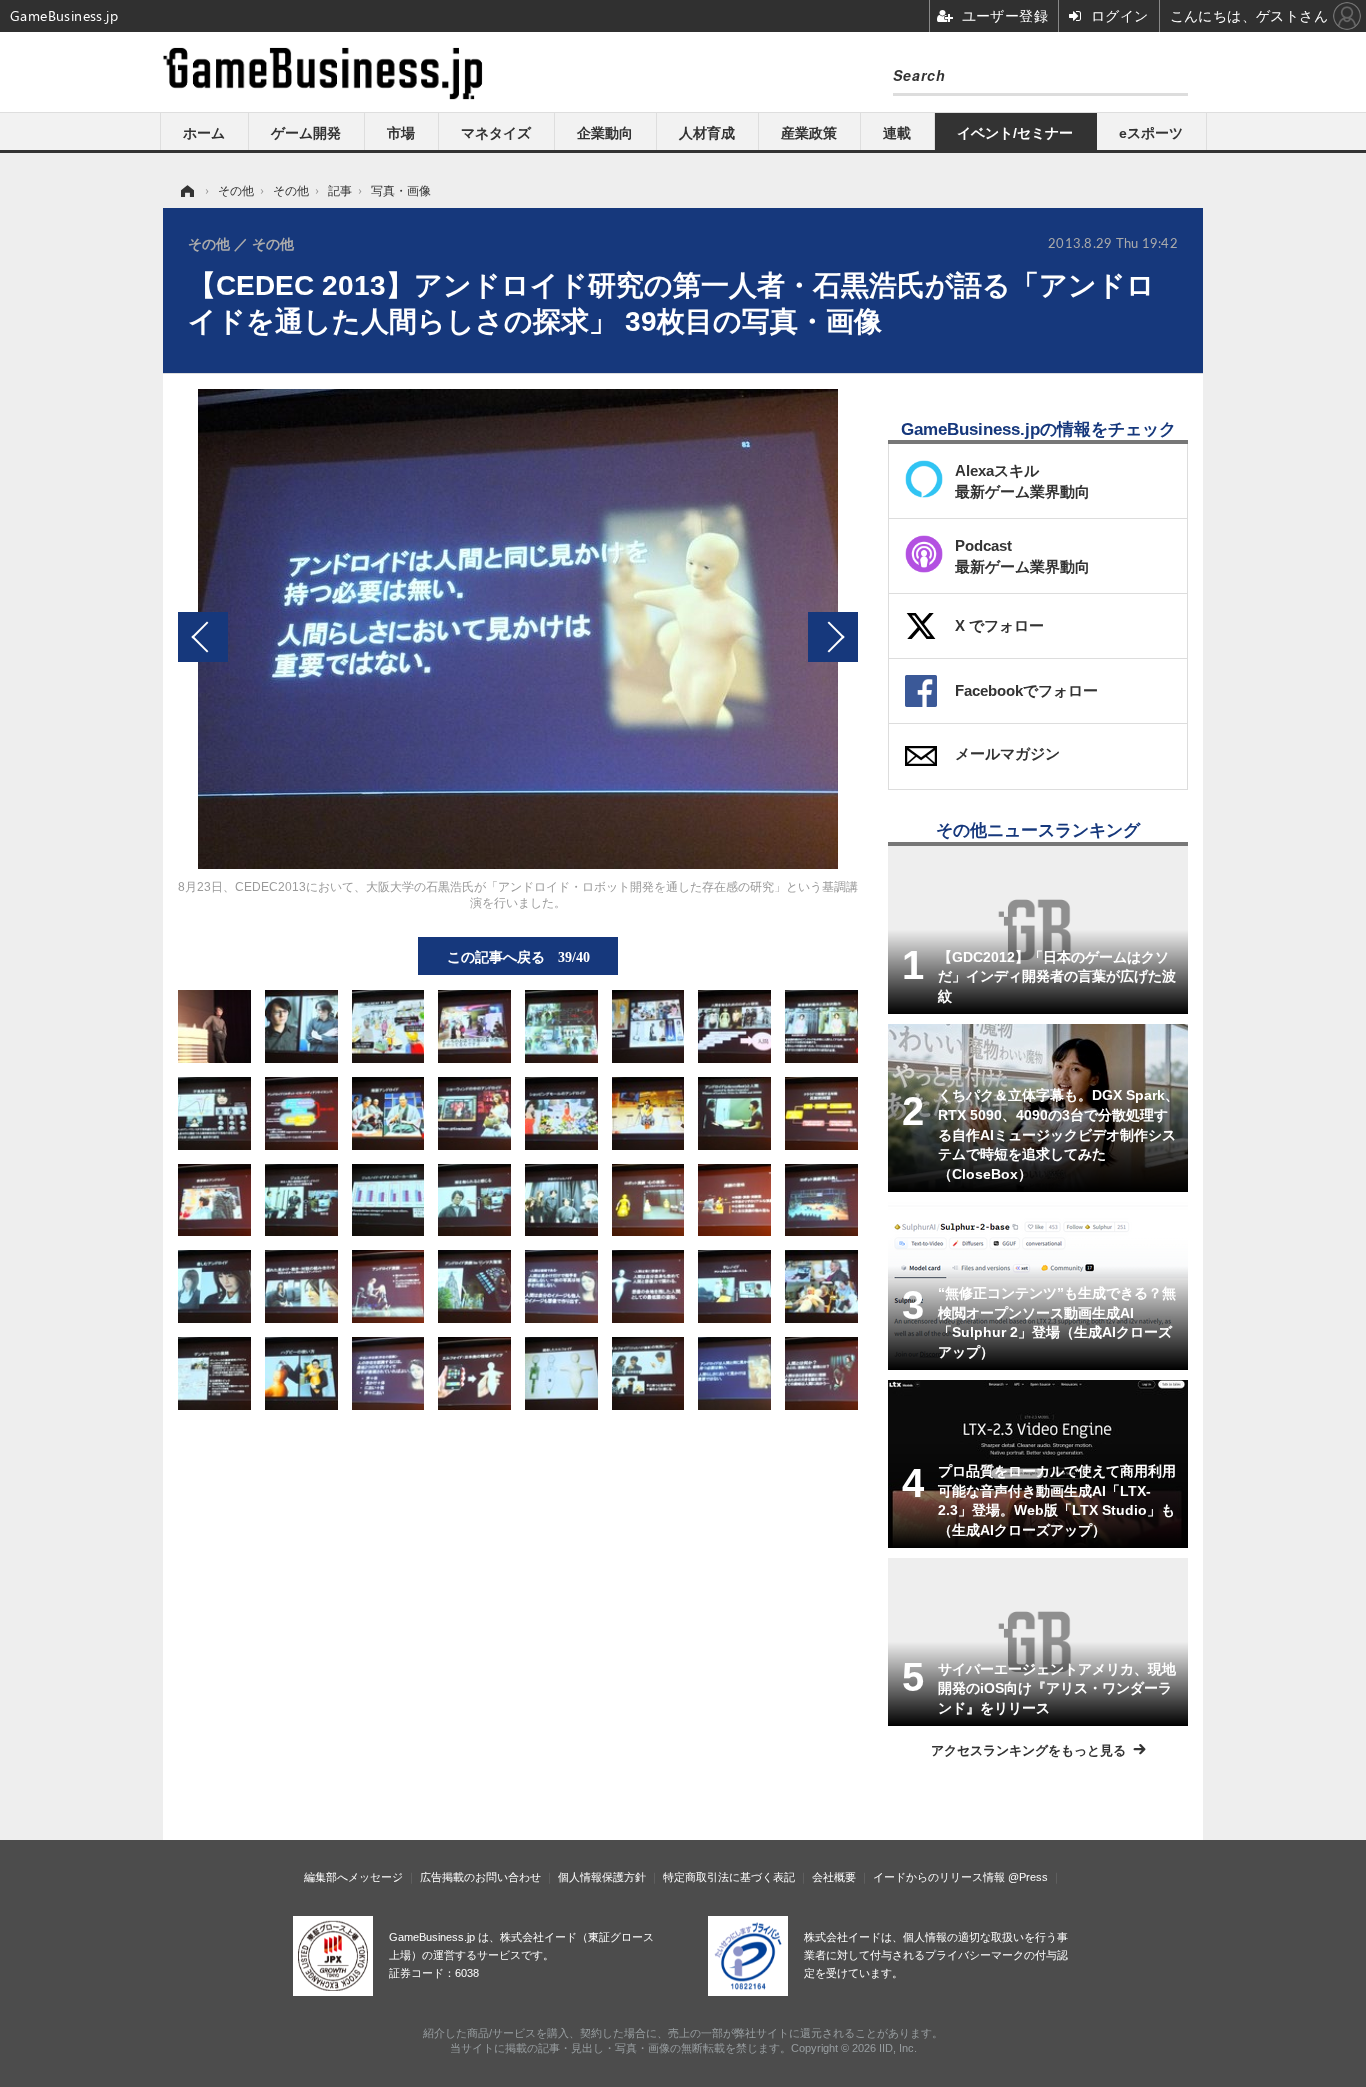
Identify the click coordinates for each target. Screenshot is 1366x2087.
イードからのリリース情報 (939, 1877)
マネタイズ (496, 133)
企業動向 (605, 133)
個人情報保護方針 (602, 1877)
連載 (897, 133)
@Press (1028, 1877)
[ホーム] (186, 191)
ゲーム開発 (306, 133)
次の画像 (833, 637)
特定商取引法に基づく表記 (729, 1877)
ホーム (204, 133)
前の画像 (203, 637)
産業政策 (809, 133)
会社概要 (834, 1877)
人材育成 (707, 133)
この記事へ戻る (518, 956)
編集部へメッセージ (353, 1877)
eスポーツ (1151, 133)
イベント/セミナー (1015, 133)
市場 (401, 133)
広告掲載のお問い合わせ (480, 1877)
